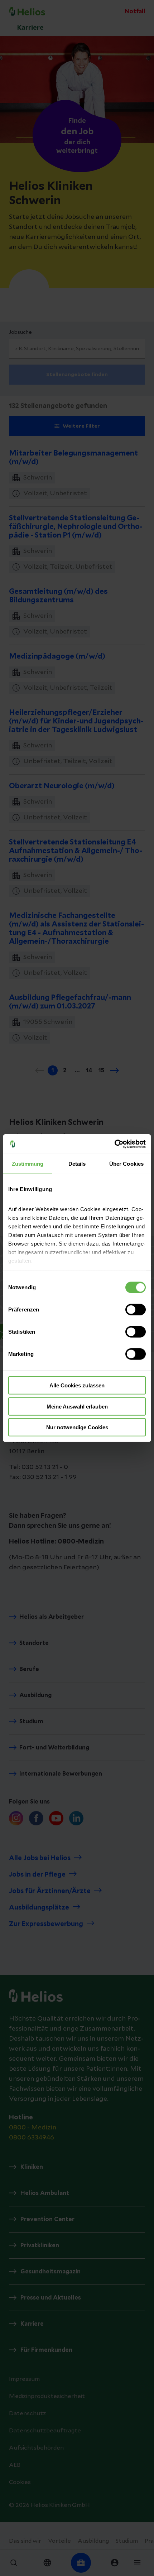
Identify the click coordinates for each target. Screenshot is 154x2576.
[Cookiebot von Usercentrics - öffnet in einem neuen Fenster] (114, 1144)
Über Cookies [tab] (126, 1164)
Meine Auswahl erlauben (77, 1406)
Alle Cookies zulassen (77, 1385)
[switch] (136, 1310)
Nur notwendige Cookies (77, 1427)
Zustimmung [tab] (28, 1164)
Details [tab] (77, 1164)
